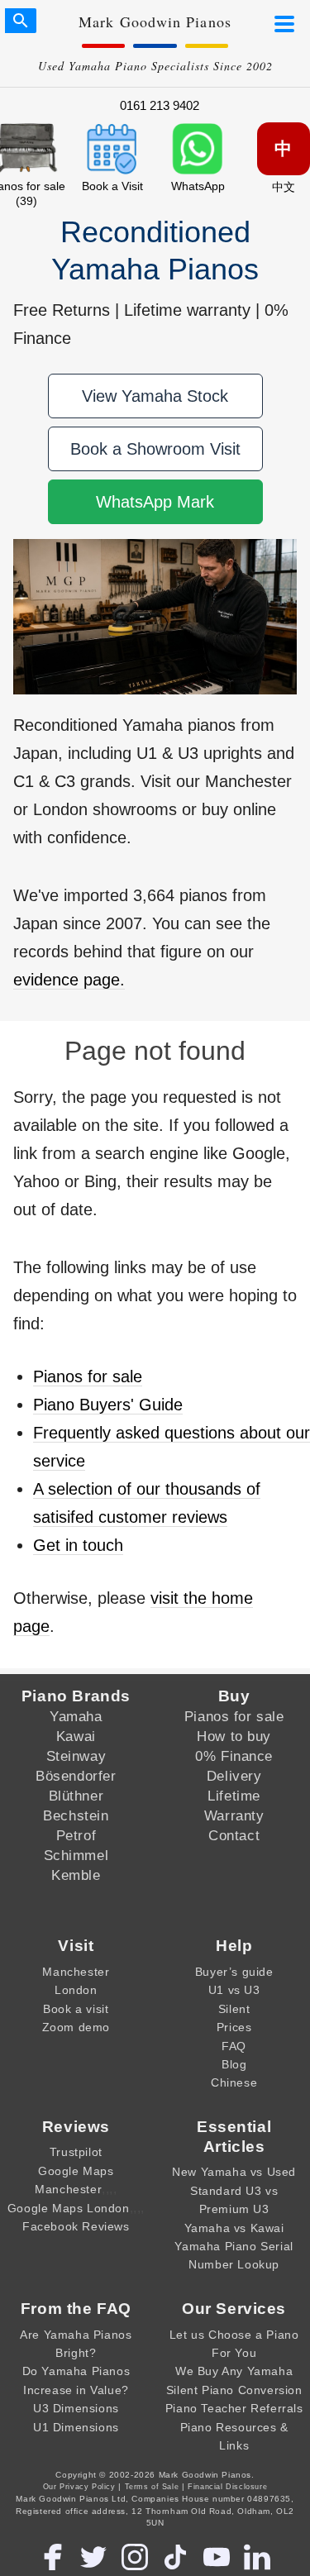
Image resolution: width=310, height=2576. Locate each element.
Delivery (234, 1776)
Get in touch (78, 1545)
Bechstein (76, 1815)
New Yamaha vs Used (234, 2172)
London (76, 1990)
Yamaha (76, 1716)
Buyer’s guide (234, 1972)
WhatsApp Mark (155, 502)
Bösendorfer (76, 1776)
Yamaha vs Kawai (234, 2228)
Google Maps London (69, 2208)
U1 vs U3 (234, 1990)
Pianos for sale (88, 1376)
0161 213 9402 (160, 105)
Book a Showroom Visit (155, 449)
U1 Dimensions (76, 2427)
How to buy (234, 1736)
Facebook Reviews (76, 2226)
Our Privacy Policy (79, 2487)
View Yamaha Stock (155, 396)
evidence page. (69, 980)
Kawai (76, 1736)
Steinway (76, 1756)
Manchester (76, 1972)
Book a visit (76, 2009)
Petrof (76, 1835)
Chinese (234, 2082)
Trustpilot (76, 2152)
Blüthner (76, 1796)
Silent (234, 2009)
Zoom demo (76, 2027)
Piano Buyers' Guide (108, 1405)
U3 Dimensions (76, 2408)
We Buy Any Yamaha (234, 2371)
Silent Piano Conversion (234, 2390)
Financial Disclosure (227, 2487)
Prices (234, 2027)
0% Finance (234, 1756)
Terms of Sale (152, 2487)
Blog (234, 2064)
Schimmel (76, 1855)
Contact (234, 1835)
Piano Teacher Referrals (234, 2408)
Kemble (76, 1875)
